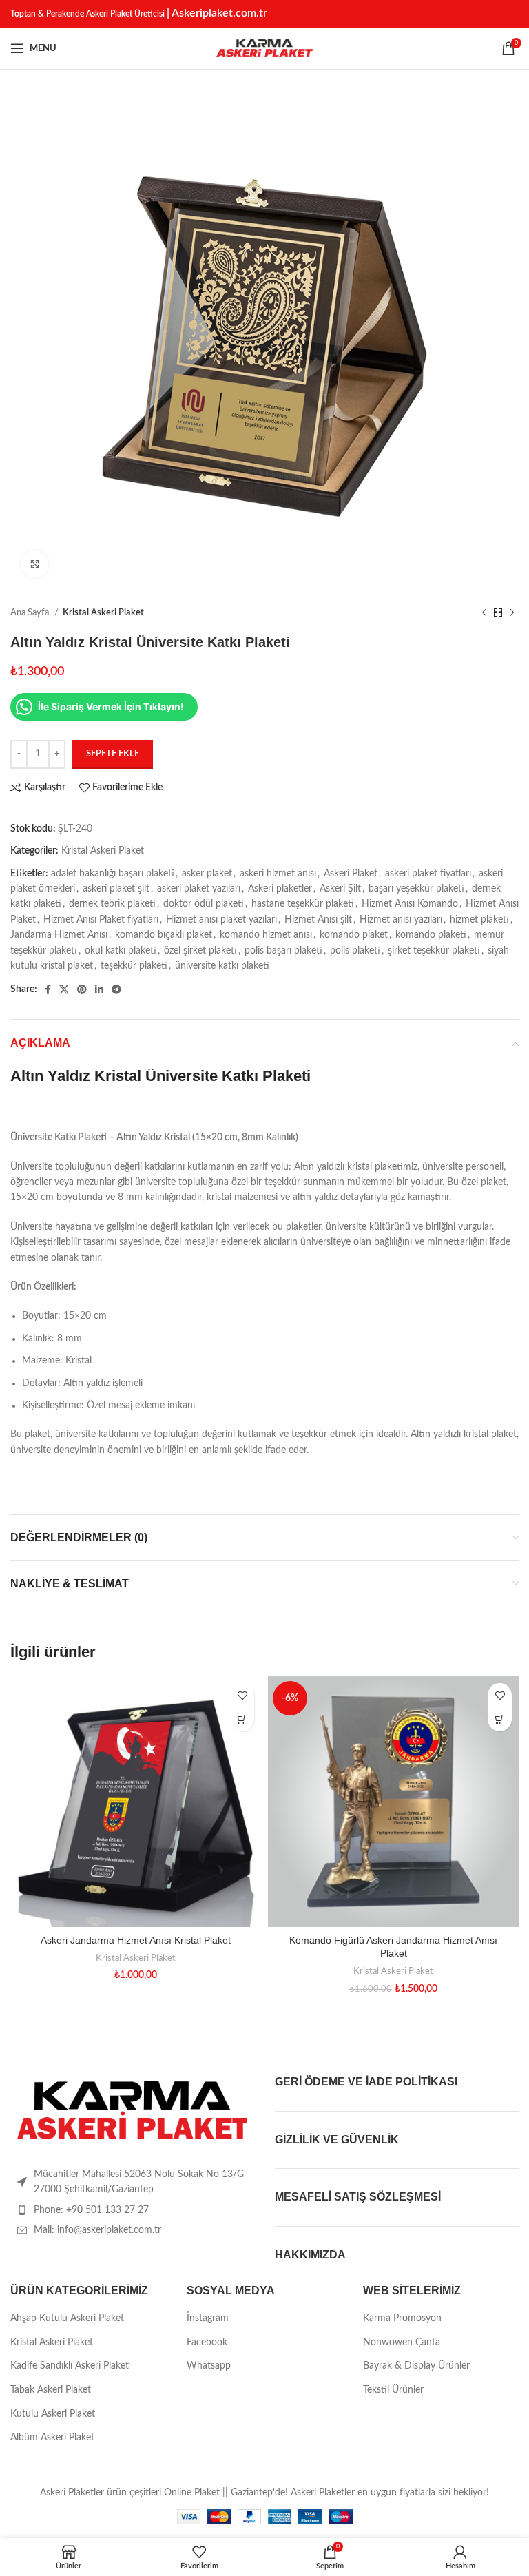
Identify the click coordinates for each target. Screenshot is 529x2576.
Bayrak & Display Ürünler (416, 2366)
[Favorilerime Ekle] (242, 1695)
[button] (242, 1719)
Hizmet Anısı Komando (410, 904)
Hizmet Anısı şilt (318, 920)
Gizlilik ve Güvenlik (337, 2140)
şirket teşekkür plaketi (434, 951)
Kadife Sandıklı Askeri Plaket (70, 2366)
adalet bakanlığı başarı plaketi (113, 874)
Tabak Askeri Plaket (51, 2390)
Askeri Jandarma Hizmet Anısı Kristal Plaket (136, 1940)
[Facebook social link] (48, 989)
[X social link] (64, 989)
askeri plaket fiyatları (428, 874)
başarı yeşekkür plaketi (416, 889)
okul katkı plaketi (121, 951)
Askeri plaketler (280, 889)
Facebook (207, 2342)
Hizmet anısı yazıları (401, 920)
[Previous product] (484, 613)
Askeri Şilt (340, 889)
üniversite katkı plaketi (222, 966)
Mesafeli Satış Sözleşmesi (358, 2197)
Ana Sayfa (31, 612)
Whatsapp (209, 2366)
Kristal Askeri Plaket (103, 612)
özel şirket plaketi (200, 951)
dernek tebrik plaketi (112, 904)
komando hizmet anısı (266, 935)
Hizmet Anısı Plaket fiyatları (101, 920)
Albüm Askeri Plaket (52, 2438)
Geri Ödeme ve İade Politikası (366, 2082)
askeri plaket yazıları (199, 889)
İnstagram (208, 2318)
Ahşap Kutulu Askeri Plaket (67, 2318)
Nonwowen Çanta (402, 2342)
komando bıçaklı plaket (164, 935)
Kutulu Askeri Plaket (53, 2414)
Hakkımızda (310, 2255)
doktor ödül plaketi (204, 904)
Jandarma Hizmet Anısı (59, 935)
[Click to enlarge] (34, 564)
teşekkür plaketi (134, 966)
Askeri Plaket (351, 874)
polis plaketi (355, 951)
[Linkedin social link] (99, 989)
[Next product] (512, 613)
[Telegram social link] (116, 989)
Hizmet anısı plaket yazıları (221, 920)
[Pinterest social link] (82, 989)
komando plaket (354, 935)
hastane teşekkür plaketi (303, 904)
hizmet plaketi (479, 920)
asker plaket (207, 874)
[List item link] (132, 2210)
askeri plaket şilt (116, 889)
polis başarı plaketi (283, 951)
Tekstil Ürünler (393, 2390)
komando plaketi (431, 935)
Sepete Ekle (113, 754)
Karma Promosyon (402, 2318)
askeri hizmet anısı (278, 874)
